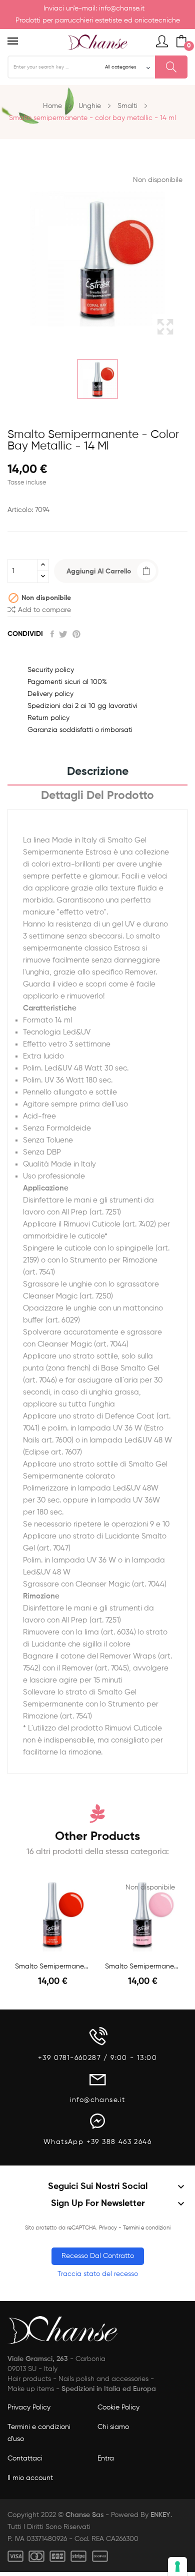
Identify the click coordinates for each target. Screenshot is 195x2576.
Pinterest (76, 634)
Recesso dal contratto (98, 2256)
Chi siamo (113, 2427)
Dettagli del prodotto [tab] (97, 796)
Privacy (108, 2228)
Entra (106, 2458)
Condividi (52, 634)
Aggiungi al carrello (99, 571)
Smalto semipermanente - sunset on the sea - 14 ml (52, 1966)
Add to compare (44, 610)
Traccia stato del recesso (98, 2274)
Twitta (63, 634)
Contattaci (25, 2458)
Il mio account (30, 2478)
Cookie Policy (118, 2407)
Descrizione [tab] (98, 772)
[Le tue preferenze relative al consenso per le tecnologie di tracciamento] (177, 2566)
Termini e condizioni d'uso (39, 2433)
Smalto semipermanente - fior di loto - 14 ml (142, 1966)
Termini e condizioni (147, 2228)
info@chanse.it (122, 8)
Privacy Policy (29, 2407)
